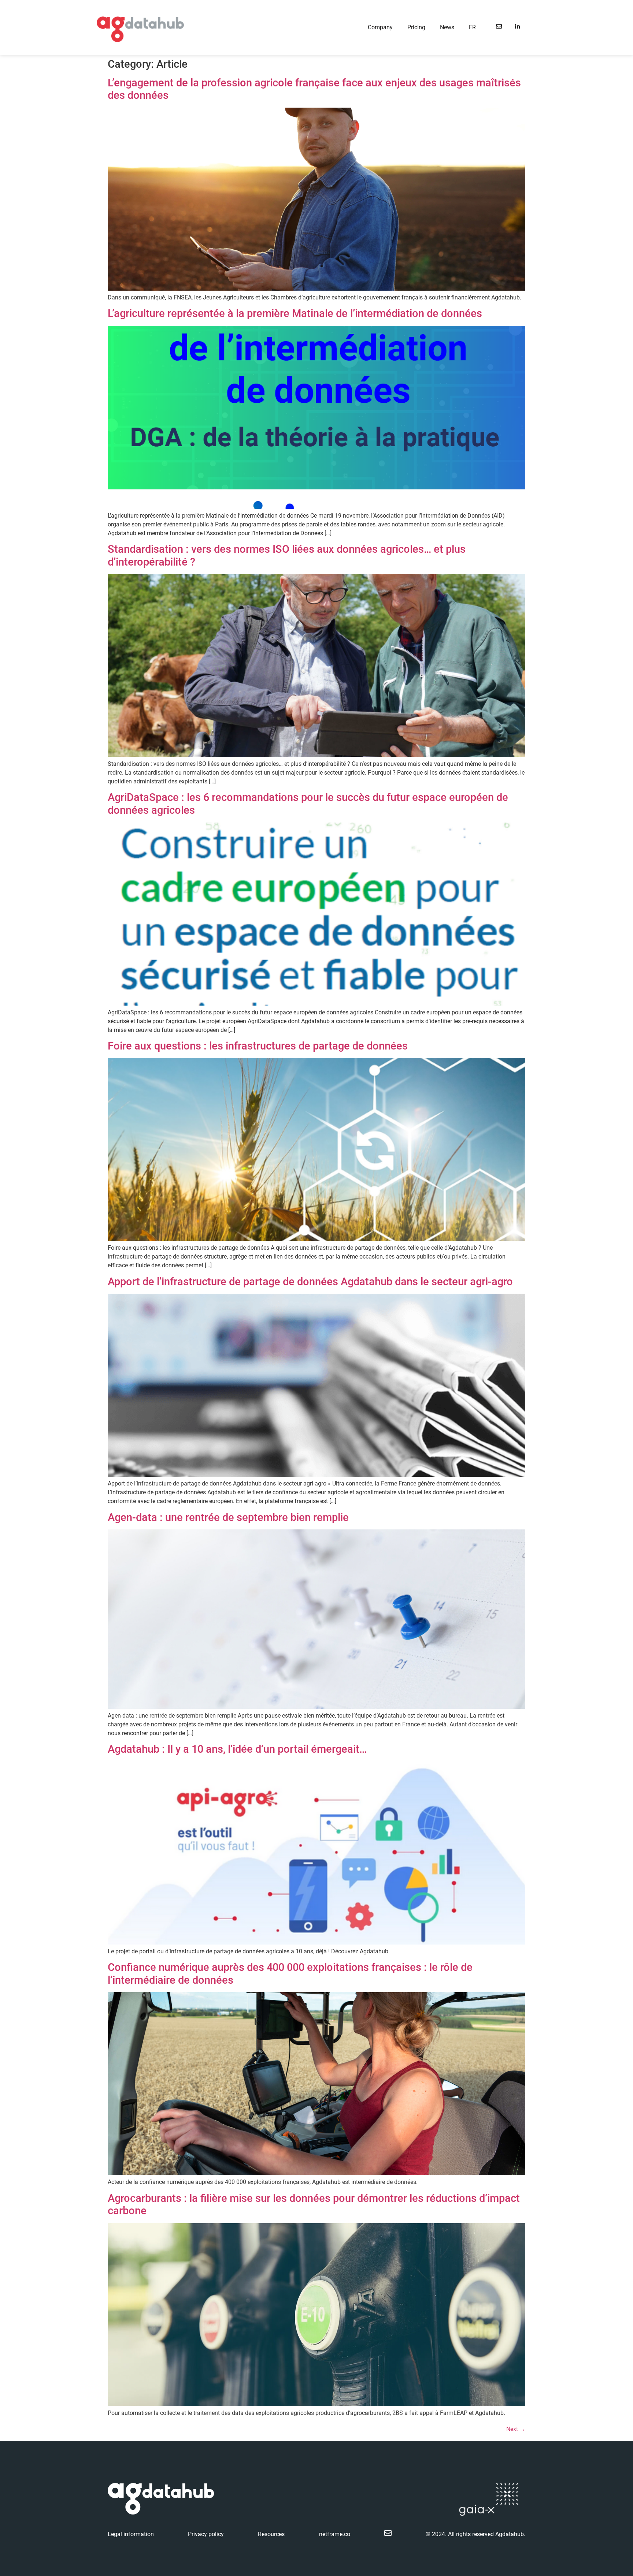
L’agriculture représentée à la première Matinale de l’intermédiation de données (295, 313)
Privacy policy (206, 2534)
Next (516, 2429)
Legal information (131, 2534)
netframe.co (335, 2534)
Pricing (416, 27)
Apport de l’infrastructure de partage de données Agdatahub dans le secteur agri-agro (310, 1282)
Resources (271, 2534)
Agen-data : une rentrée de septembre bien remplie (228, 1517)
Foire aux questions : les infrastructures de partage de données (258, 1046)
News (447, 27)
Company (380, 27)
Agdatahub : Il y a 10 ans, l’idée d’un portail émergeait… (237, 1749)
